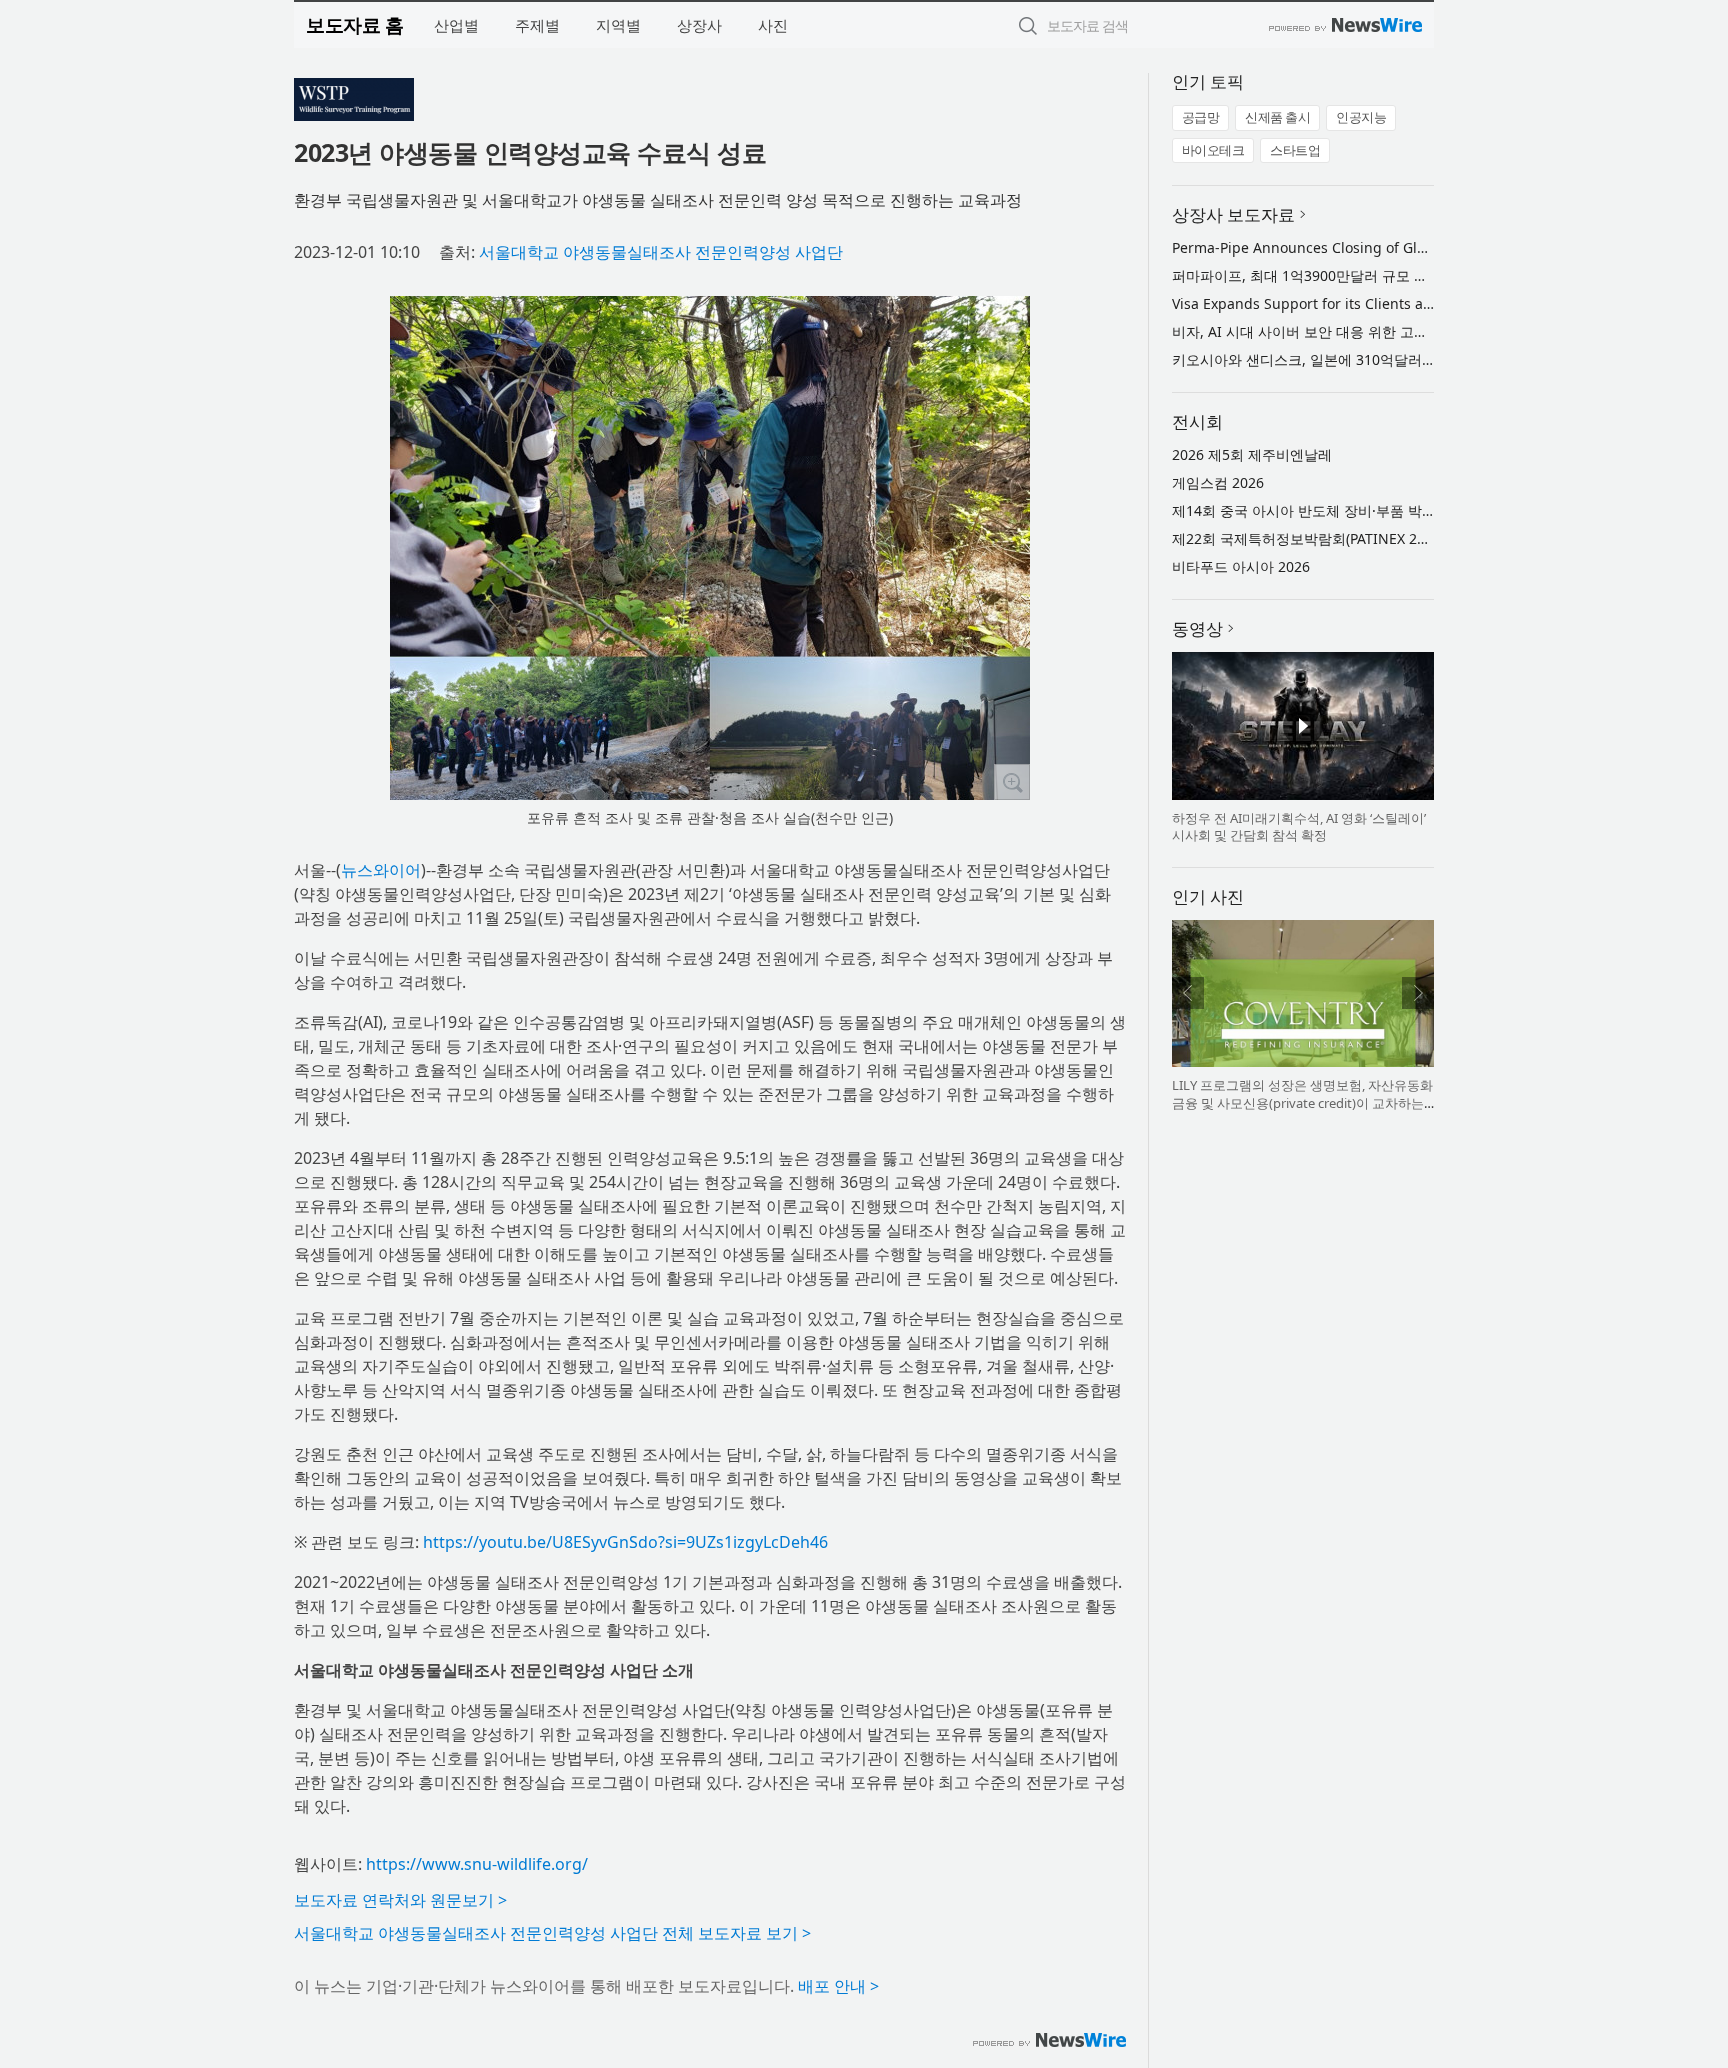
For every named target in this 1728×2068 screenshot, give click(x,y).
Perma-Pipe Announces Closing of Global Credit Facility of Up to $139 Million (1428, 247)
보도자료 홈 (354, 24)
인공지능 (1361, 117)
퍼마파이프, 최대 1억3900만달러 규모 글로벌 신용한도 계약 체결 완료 (1392, 275)
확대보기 (1012, 782)
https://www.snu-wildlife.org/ (477, 1864)
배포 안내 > (838, 1986)
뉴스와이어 (381, 870)
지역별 (618, 25)
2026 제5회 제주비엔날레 (1252, 454)
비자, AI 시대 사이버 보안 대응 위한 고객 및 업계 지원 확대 (1357, 331)
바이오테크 (1213, 150)
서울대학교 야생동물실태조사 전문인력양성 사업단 (661, 252)
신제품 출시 (1277, 117)
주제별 (537, 25)
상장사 (699, 25)
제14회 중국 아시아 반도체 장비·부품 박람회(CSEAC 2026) (1354, 510)
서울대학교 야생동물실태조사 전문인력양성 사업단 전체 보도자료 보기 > (552, 1933)
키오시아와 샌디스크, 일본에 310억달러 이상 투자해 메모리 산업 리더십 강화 (1414, 359)
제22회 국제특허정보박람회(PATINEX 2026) (1308, 538)
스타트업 (1295, 150)
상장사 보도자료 (1233, 214)
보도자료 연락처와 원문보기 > (400, 1900)
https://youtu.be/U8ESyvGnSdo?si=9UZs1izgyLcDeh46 (625, 1542)
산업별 (456, 25)
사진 (773, 25)
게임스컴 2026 (1218, 482)
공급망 (1201, 117)
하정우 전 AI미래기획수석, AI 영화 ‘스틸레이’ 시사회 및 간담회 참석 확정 (1299, 827)
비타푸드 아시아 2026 (1241, 566)
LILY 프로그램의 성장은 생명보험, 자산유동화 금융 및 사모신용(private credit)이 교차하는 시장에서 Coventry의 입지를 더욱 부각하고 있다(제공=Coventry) (1302, 1111)
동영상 (1197, 628)
